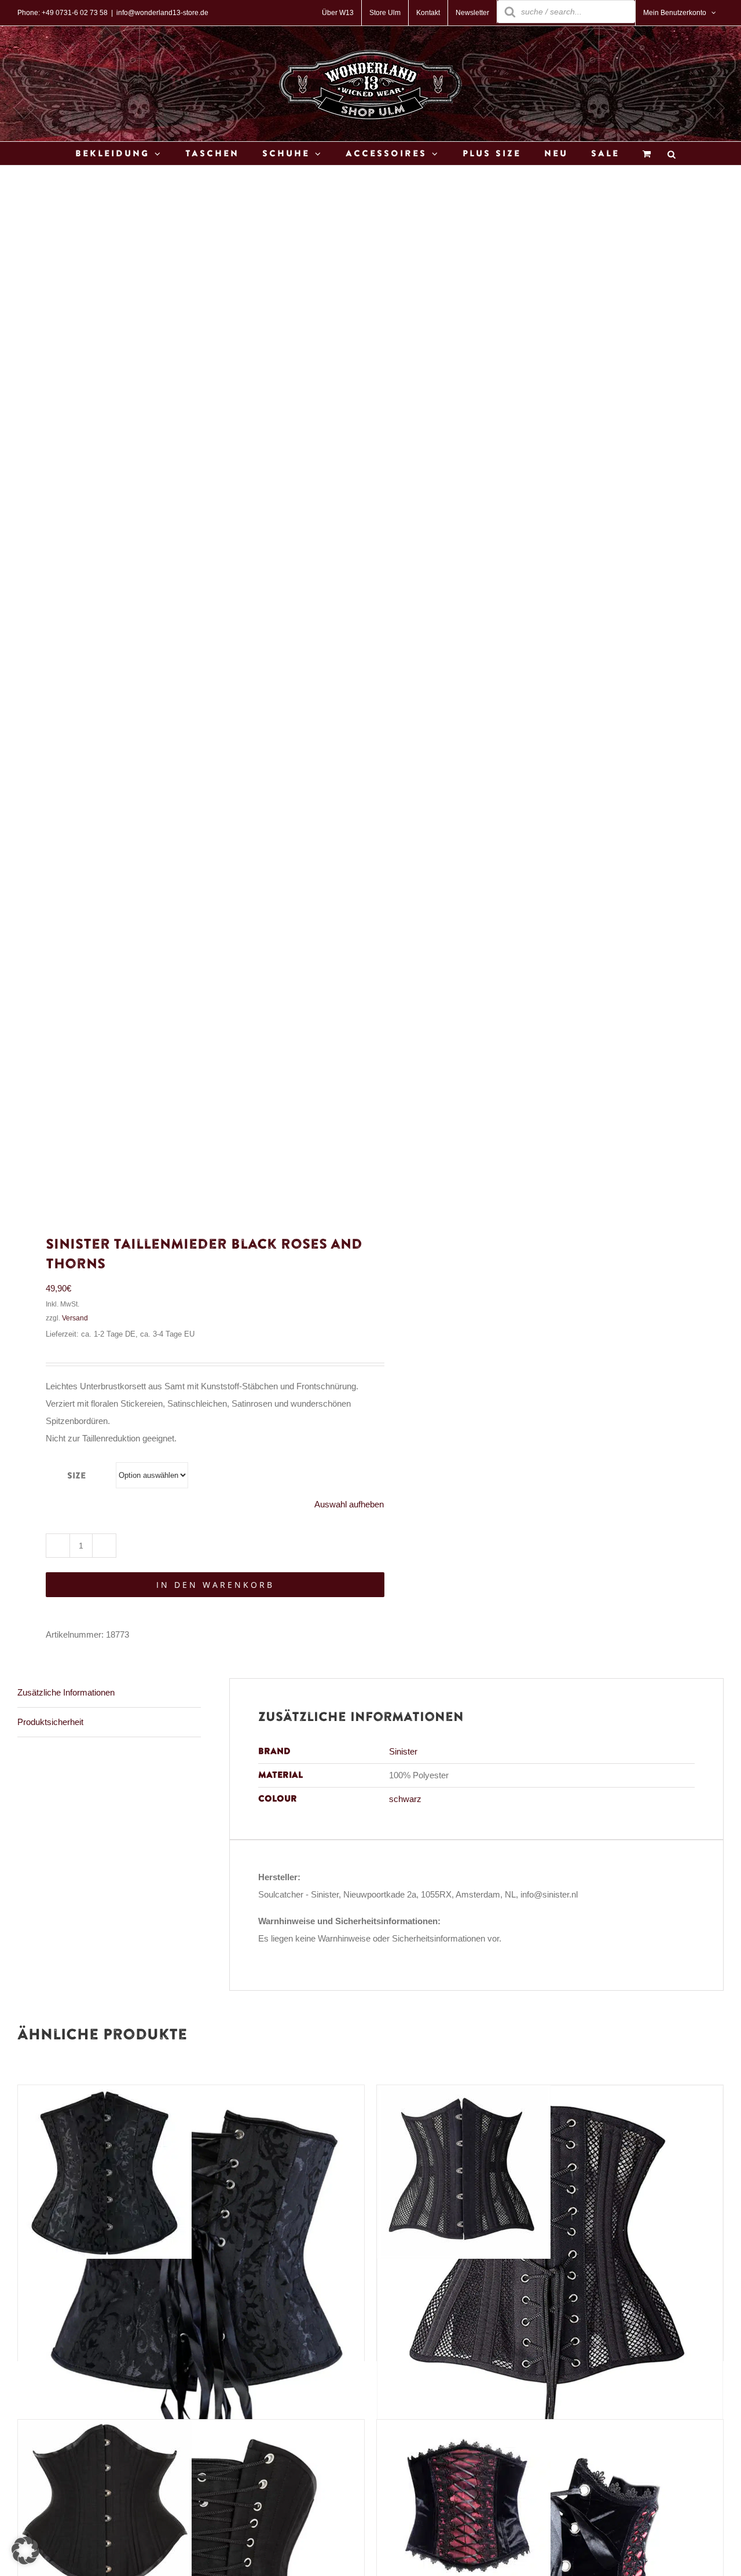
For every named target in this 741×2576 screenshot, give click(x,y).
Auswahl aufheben (349, 1504)
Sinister (403, 1751)
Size (76, 1476)
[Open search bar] (672, 154)
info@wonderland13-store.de (162, 13)
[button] (25, 2551)
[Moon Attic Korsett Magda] (105, 2094)
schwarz (405, 1799)
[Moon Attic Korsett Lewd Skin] (464, 2094)
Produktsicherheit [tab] (50, 1722)
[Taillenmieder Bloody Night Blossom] (464, 2428)
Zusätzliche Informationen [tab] (66, 1692)
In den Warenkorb (215, 1585)
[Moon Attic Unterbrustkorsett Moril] (105, 2428)
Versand (75, 1318)
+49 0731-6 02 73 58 (75, 13)
